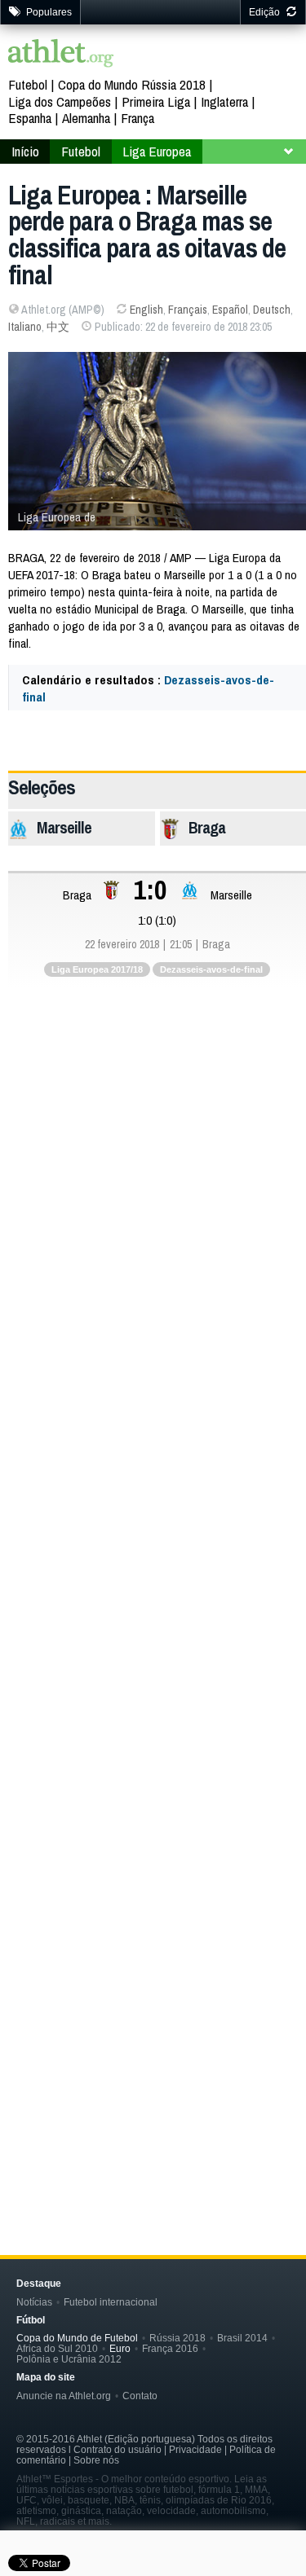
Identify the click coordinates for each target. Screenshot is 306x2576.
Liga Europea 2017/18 (97, 969)
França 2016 (170, 2348)
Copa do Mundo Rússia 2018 (132, 84)
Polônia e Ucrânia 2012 (69, 2359)
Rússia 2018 (177, 2338)
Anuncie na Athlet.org (64, 2396)
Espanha (30, 118)
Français (188, 310)
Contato (140, 2396)
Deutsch (272, 310)
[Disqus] (157, 1522)
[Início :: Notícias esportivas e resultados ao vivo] (61, 55)
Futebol (28, 84)
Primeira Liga (156, 101)
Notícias (34, 2302)
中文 (58, 327)
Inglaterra (224, 101)
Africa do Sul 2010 (57, 2348)
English (146, 310)
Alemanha (86, 118)
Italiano (25, 327)
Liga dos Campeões (60, 101)
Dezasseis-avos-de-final (211, 969)
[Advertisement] (153, 1165)
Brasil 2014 (242, 2338)
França (137, 118)
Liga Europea (157, 151)
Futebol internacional (111, 2302)
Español (230, 310)
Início (25, 151)
